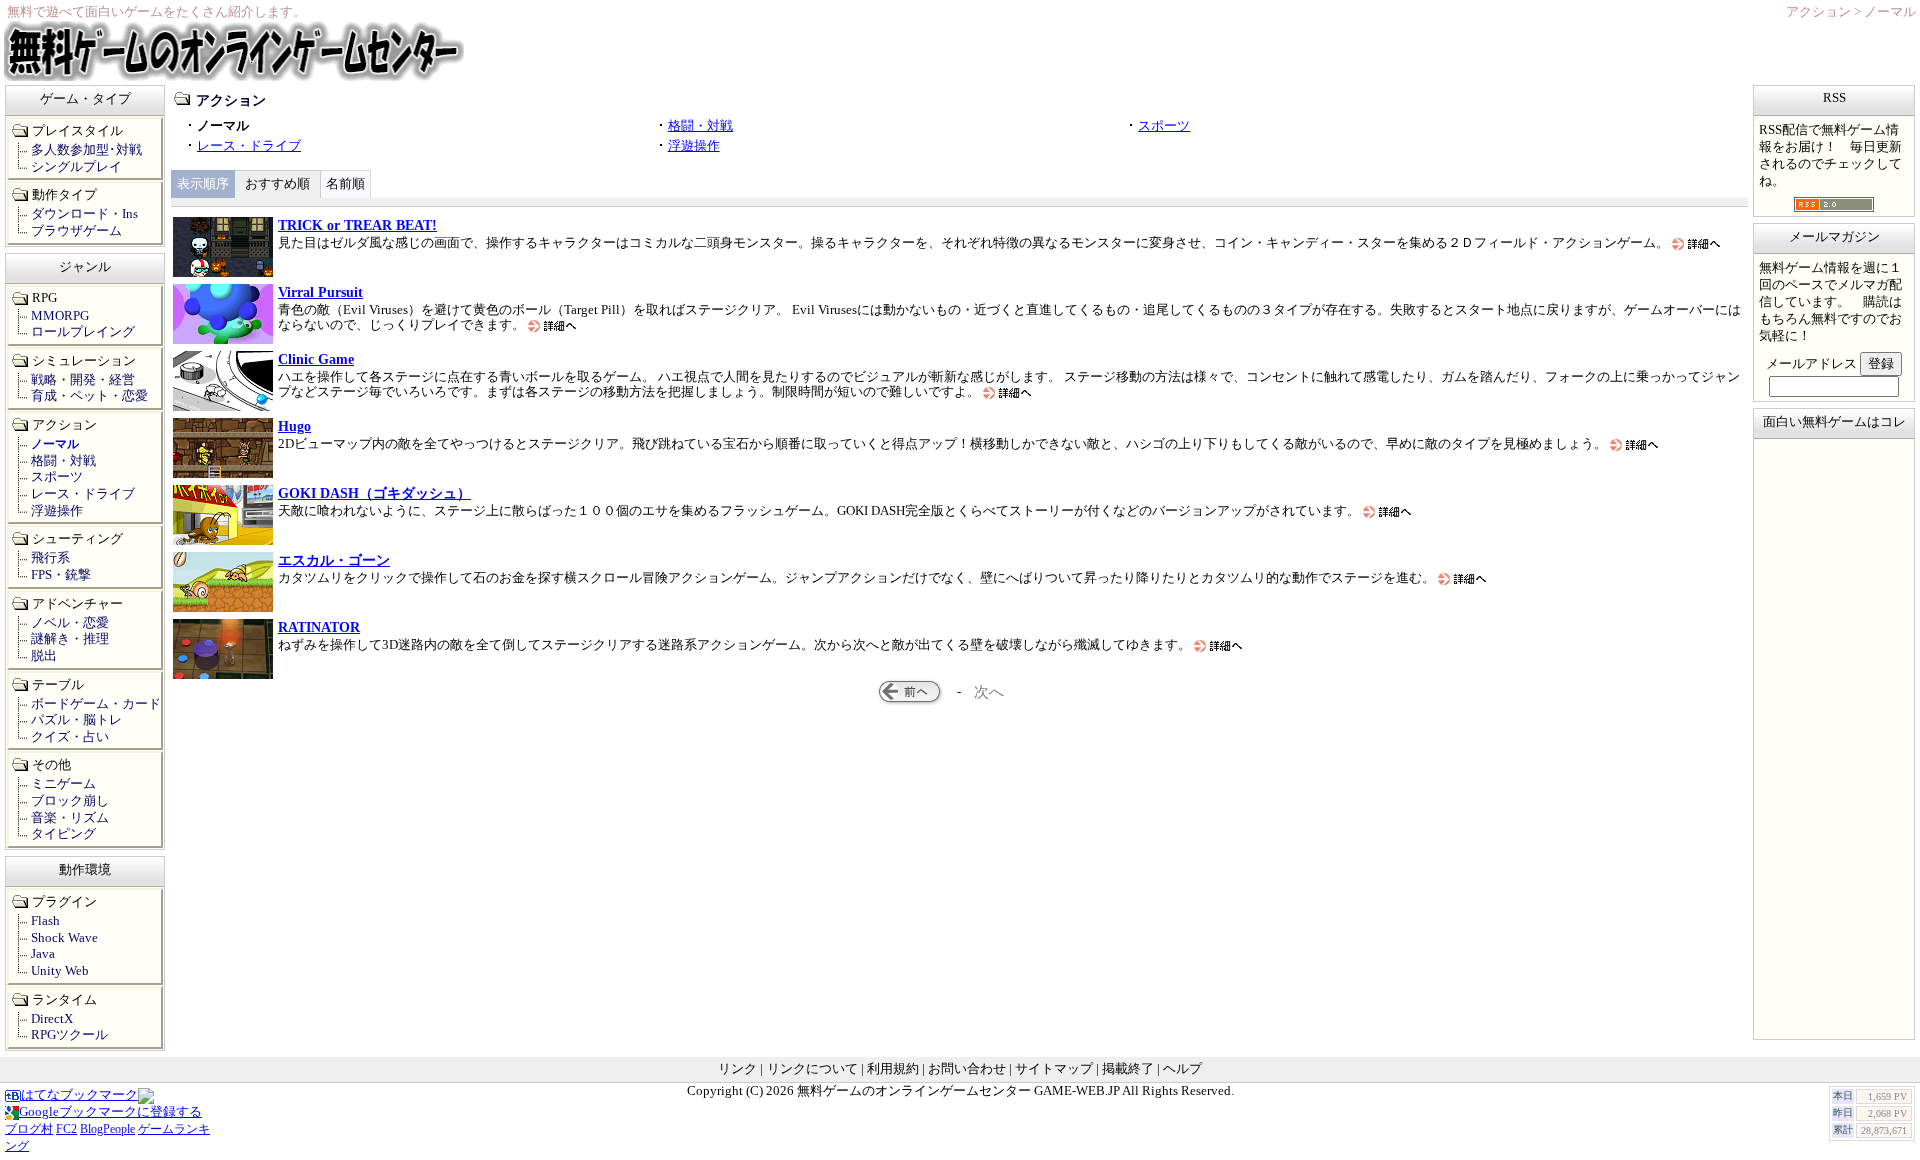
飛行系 (50, 558)
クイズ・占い (70, 737)
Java (43, 954)
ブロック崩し (70, 801)
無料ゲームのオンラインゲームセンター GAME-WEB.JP (958, 1091)
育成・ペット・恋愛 (89, 396)
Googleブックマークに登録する (110, 1112)
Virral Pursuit (320, 292)
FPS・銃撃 (61, 575)
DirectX (52, 1019)
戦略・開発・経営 (83, 380)
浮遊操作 (694, 146)
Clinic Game (316, 359)
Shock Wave (64, 938)
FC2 (66, 1129)
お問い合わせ (967, 1069)
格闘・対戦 (700, 126)
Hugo (294, 426)
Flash (45, 921)
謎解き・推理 (70, 639)
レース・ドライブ (249, 146)
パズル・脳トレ (76, 720)
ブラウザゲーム (76, 231)
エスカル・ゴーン (334, 560)
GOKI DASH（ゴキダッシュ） (374, 493)
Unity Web (60, 971)
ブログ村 (29, 1129)
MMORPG (60, 316)
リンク (737, 1069)
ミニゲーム (63, 784)
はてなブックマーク (79, 1095)
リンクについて (812, 1069)
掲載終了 (1128, 1069)
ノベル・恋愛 (70, 623)
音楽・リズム (70, 818)
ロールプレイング (83, 332)
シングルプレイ (76, 167)
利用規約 (893, 1069)
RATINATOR (319, 627)
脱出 (44, 656)
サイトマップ (1054, 1069)
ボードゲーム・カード (96, 704)
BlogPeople (107, 1129)
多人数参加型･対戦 (86, 150)
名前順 (345, 184)
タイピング (63, 834)
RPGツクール (69, 1035)
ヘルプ (1182, 1069)
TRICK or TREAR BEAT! (357, 225)
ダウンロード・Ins (84, 214)
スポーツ (1164, 126)
